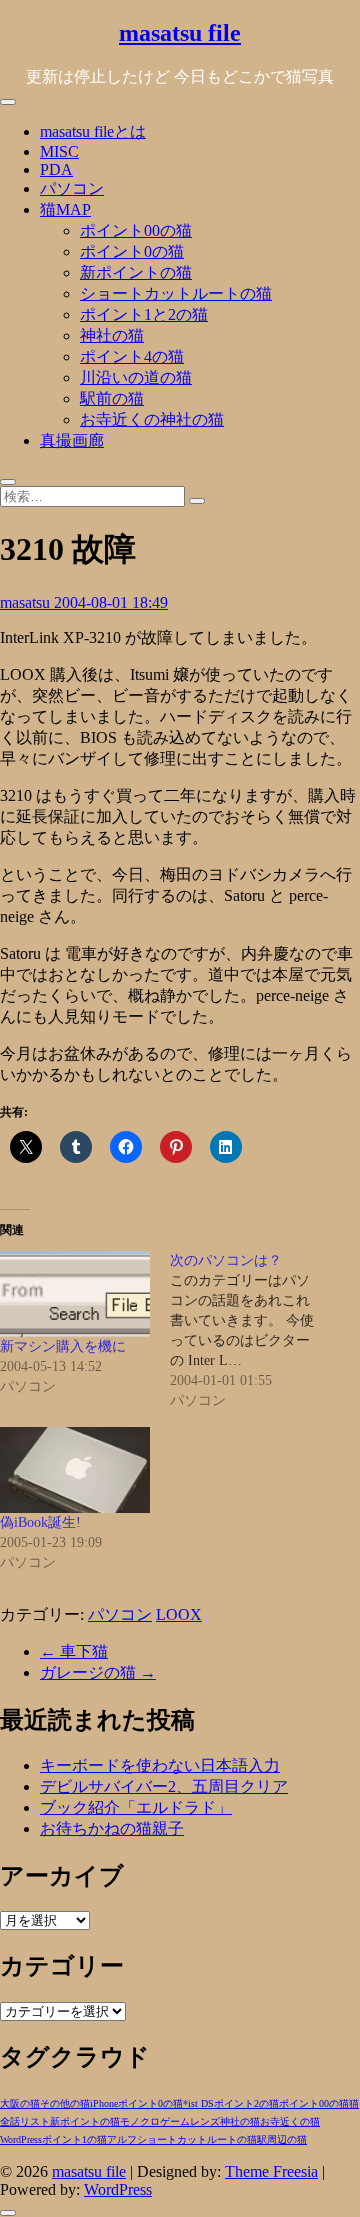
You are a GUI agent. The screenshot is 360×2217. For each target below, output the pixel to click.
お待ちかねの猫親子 (112, 1828)
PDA (56, 169)
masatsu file (180, 33)
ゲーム (175, 2121)
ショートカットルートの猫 (176, 293)
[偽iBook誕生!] (75, 1470)
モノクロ (140, 2121)
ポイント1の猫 (74, 2139)
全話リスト (25, 2121)
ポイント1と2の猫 (144, 314)
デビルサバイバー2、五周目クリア (164, 1786)
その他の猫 (65, 2103)
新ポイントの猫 (136, 272)
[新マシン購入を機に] (75, 1294)
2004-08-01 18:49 (111, 602)
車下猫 (74, 1651)
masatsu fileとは (93, 131)
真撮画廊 (72, 440)
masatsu (27, 602)
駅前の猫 (112, 398)
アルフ (122, 2139)
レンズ (205, 2121)
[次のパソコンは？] (255, 1331)
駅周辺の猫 (282, 2139)
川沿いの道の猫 (136, 377)
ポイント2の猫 (246, 2103)
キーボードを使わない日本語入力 (160, 1765)
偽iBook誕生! (40, 1522)
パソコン (72, 188)
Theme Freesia (271, 2171)
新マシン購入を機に (63, 1346)
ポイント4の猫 (132, 356)
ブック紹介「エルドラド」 (136, 1807)
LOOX (179, 1614)
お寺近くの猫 (290, 2121)
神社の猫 (112, 335)
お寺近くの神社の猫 (152, 419)
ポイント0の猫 (132, 251)
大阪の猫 (20, 2103)
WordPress (21, 2139)
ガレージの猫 (98, 1672)
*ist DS (198, 2103)
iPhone (104, 2103)
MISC (59, 151)
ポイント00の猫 (136, 230)
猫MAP (65, 209)
